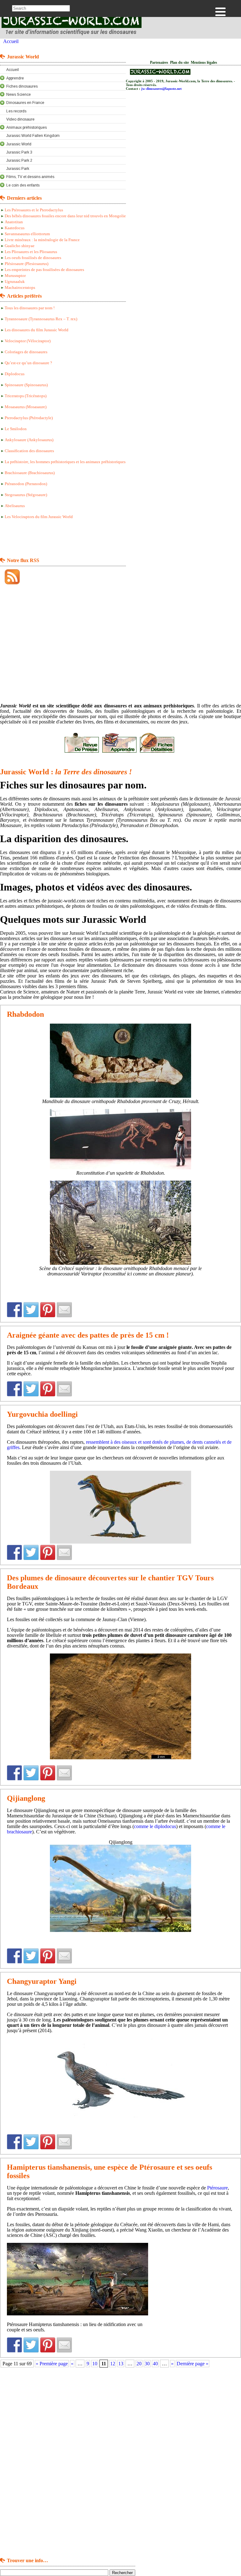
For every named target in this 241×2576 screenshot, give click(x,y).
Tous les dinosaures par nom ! (30, 308)
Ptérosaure (217, 2188)
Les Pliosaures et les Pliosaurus (31, 252)
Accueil (11, 41)
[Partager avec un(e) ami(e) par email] (64, 1310)
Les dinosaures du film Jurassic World (37, 330)
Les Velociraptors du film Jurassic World (39, 517)
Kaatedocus (15, 228)
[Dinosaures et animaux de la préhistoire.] (72, 36)
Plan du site (179, 63)
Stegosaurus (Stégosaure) (26, 495)
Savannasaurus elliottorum (27, 234)
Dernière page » (193, 2364)
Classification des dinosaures (29, 451)
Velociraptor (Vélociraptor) (28, 341)
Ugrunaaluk (15, 282)
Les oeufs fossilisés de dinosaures (33, 258)
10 (95, 2364)
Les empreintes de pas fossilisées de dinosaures (44, 270)
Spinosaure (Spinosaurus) (26, 385)
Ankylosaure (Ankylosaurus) (29, 440)
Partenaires (159, 63)
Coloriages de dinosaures (26, 352)
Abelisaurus (15, 506)
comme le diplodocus (155, 1826)
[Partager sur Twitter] (31, 1310)
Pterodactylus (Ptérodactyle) (29, 418)
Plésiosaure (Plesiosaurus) (27, 264)
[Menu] (220, 12)
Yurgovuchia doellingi (42, 1414)
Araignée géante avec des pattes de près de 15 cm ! (88, 1335)
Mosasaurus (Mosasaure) (26, 407)
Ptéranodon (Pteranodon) (26, 484)
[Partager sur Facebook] (14, 1310)
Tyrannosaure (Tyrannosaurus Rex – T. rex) (41, 319)
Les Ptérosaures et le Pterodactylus (34, 210)
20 (139, 2364)
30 (147, 2364)
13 (121, 2364)
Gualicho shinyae (20, 246)
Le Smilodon (16, 429)
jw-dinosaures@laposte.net (161, 89)
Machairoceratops (20, 288)
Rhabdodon (25, 1014)
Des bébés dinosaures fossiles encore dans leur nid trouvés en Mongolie (65, 216)
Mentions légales (204, 63)
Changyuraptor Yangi (42, 1981)
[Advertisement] (25, 539)
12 (113, 2364)
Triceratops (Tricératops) (26, 396)
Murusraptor (15, 276)
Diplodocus (15, 374)
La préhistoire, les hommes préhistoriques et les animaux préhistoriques (65, 462)
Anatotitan (14, 222)
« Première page (52, 2364)
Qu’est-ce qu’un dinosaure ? (28, 363)
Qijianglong (26, 1798)
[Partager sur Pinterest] (48, 1310)
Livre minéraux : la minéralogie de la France (42, 240)
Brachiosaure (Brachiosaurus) (30, 473)
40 (155, 2364)
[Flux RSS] (10, 577)
